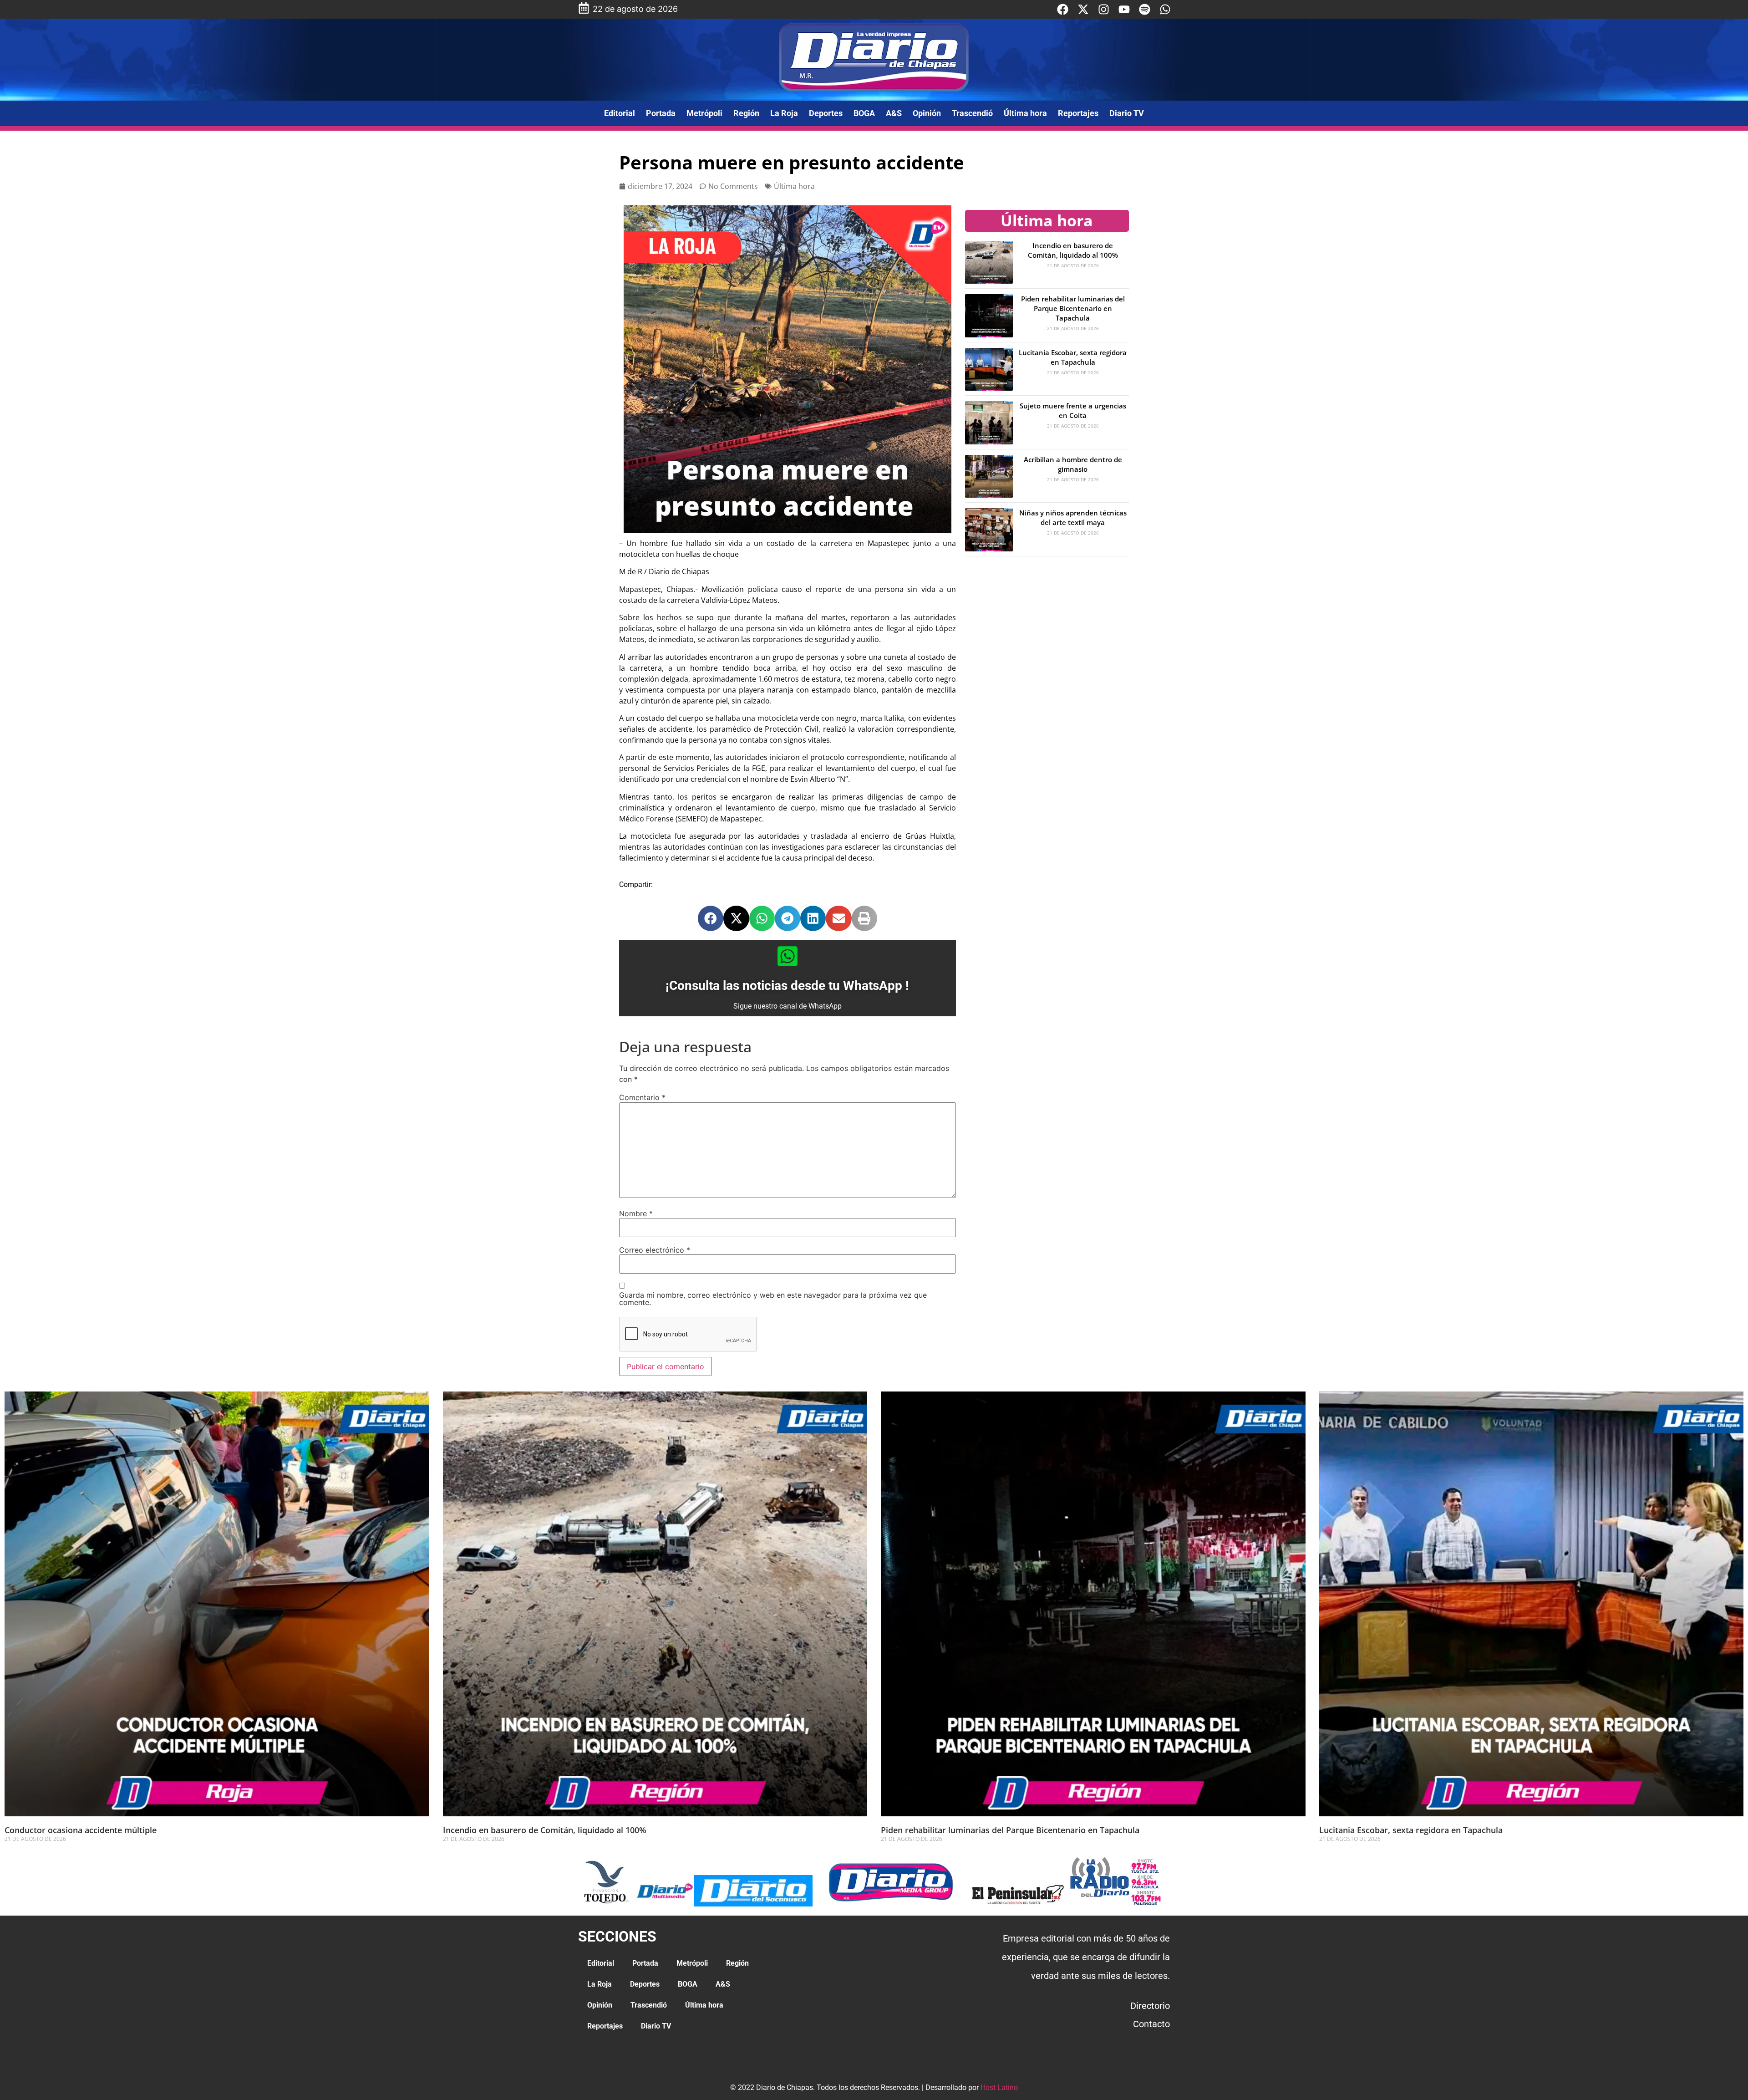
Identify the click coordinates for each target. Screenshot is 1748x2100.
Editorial (620, 113)
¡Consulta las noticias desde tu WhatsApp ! (787, 986)
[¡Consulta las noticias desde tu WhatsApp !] (788, 956)
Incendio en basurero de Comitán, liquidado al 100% (1073, 250)
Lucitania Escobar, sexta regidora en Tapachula (1073, 357)
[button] (711, 918)
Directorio (1150, 2006)
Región (746, 113)
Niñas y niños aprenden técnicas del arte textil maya (1073, 517)
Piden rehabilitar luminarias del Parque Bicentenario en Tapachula (1073, 308)
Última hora (1025, 113)
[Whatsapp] (1165, 9)
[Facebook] (1063, 9)
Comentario (642, 1097)
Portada (661, 113)
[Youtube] (1124, 9)
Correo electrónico (655, 1250)
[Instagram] (1104, 9)
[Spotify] (1145, 9)
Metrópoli (704, 113)
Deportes (826, 113)
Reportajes (1078, 113)
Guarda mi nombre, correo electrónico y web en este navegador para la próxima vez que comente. (773, 1299)
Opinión (927, 113)
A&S (894, 113)
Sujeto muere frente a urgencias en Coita (1073, 410)
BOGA (864, 113)
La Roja (784, 113)
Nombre (636, 1213)
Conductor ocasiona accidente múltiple (81, 1830)
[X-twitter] (1083, 9)
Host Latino (999, 2087)
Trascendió (972, 113)
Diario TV (1127, 113)
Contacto (1151, 2024)
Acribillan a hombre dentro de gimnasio (1073, 464)
